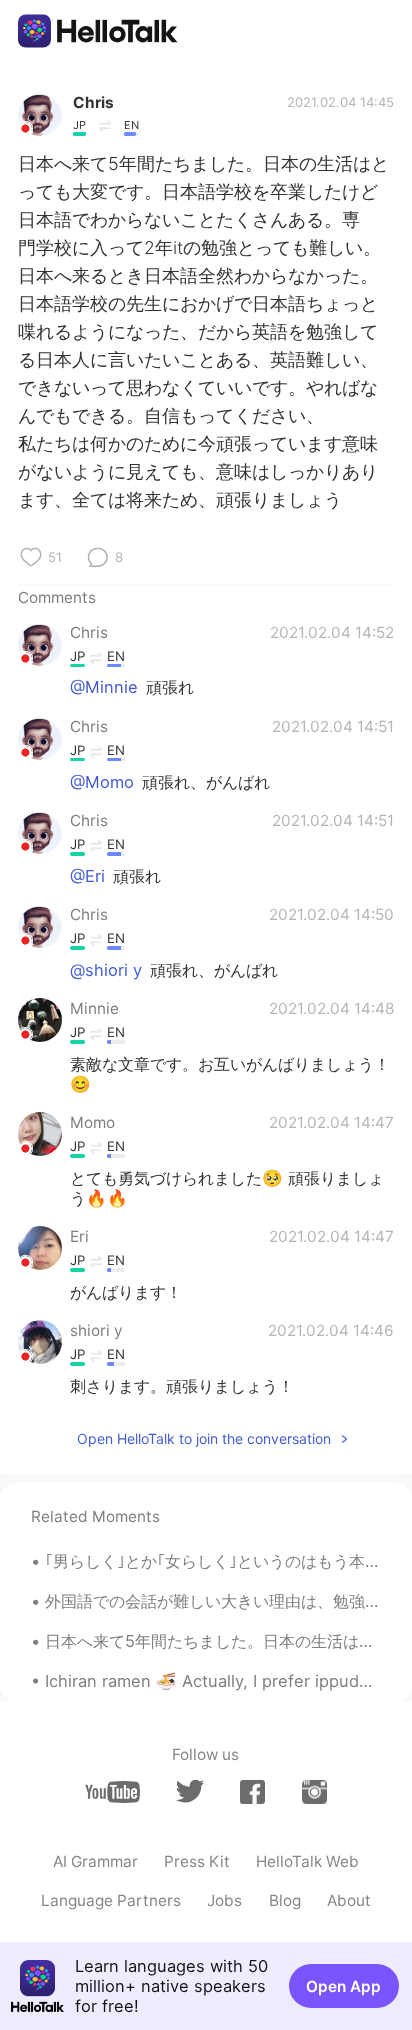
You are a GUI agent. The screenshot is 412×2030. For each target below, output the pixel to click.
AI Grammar (95, 1861)
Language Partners (111, 1900)
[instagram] (314, 1792)
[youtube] (112, 1792)
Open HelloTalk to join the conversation (204, 1438)
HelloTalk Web (307, 1861)
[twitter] (189, 1791)
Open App (343, 1986)
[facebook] (252, 1792)
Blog (285, 1900)
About (349, 1900)
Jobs (224, 1900)
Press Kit (197, 1861)
